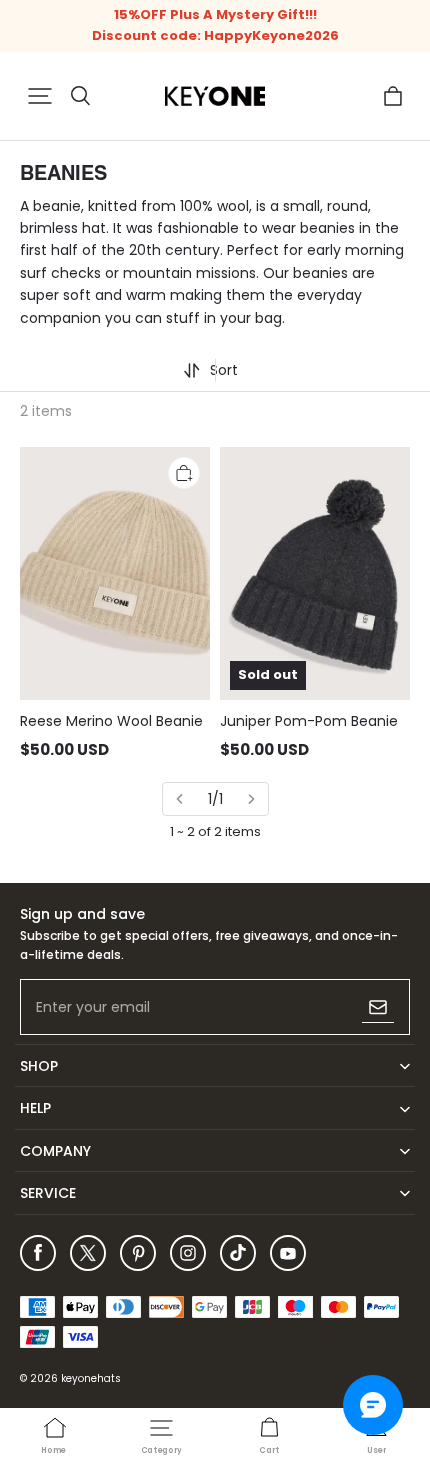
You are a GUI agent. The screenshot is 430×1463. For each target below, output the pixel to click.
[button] (40, 96)
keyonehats (91, 1378)
